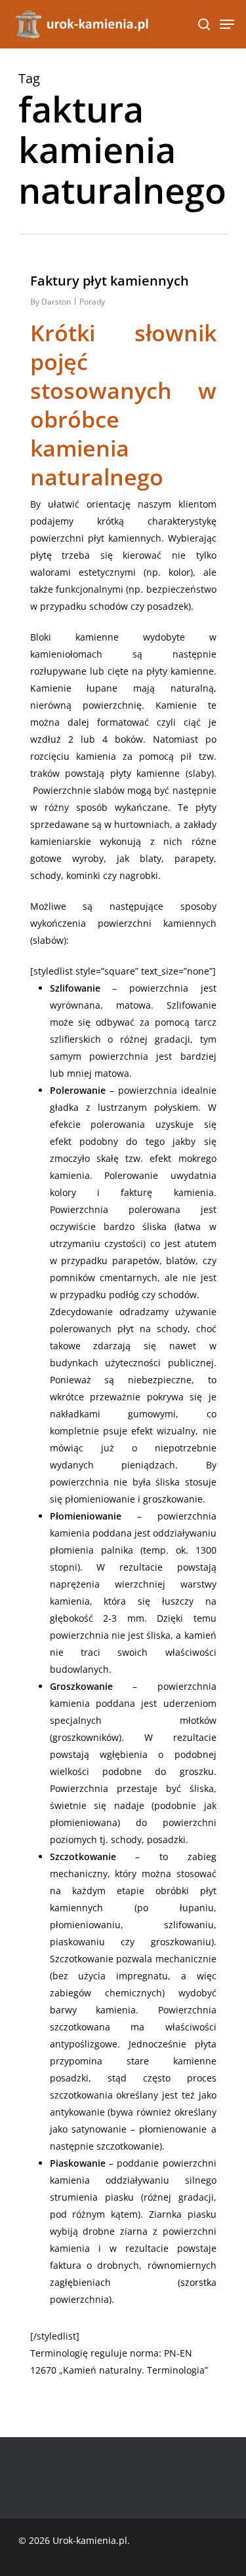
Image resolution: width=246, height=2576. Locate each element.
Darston (56, 302)
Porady (92, 302)
